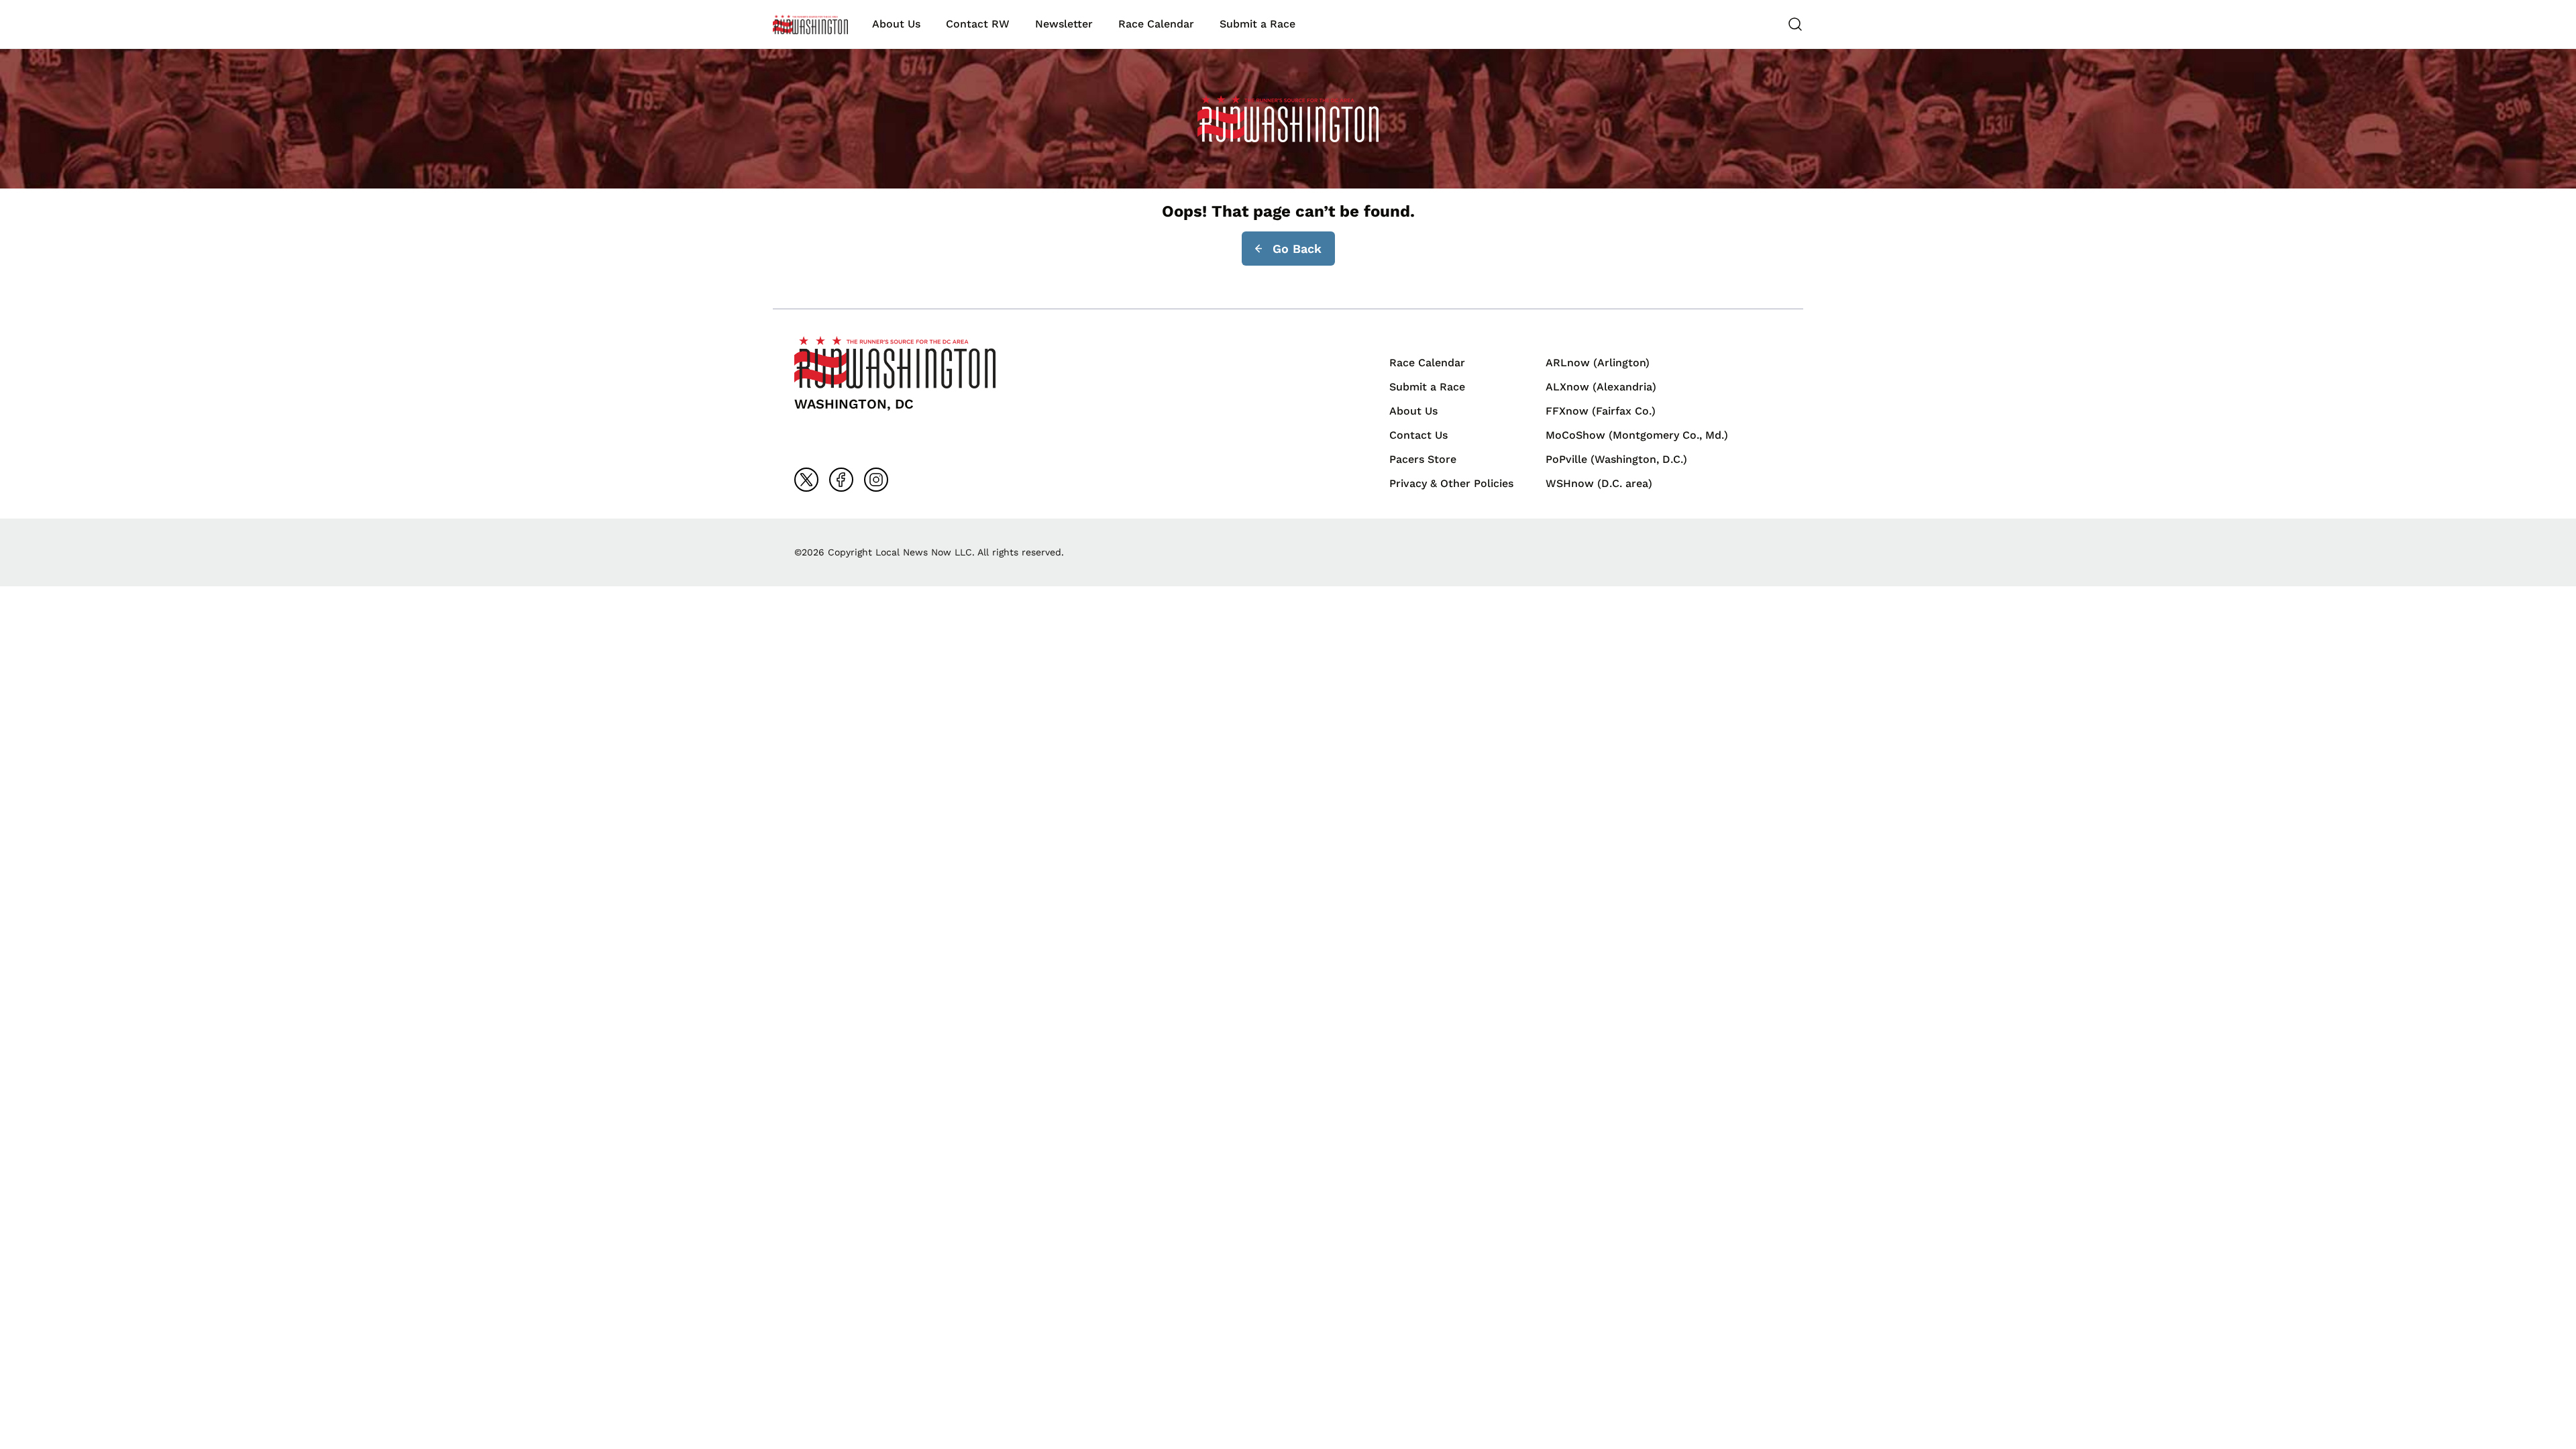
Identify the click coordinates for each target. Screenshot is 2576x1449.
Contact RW (978, 24)
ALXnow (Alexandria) (1601, 387)
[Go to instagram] (876, 480)
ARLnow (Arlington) (1598, 363)
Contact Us (1418, 435)
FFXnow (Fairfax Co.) (1601, 411)
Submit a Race (1257, 24)
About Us (896, 24)
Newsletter (1064, 24)
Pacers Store (1423, 459)
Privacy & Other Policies (1451, 483)
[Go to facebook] (841, 480)
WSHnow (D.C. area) (1599, 483)
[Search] (1795, 24)
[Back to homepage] (810, 24)
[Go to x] (806, 480)
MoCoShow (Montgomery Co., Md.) (1637, 435)
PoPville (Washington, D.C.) (1616, 459)
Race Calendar (1156, 24)
